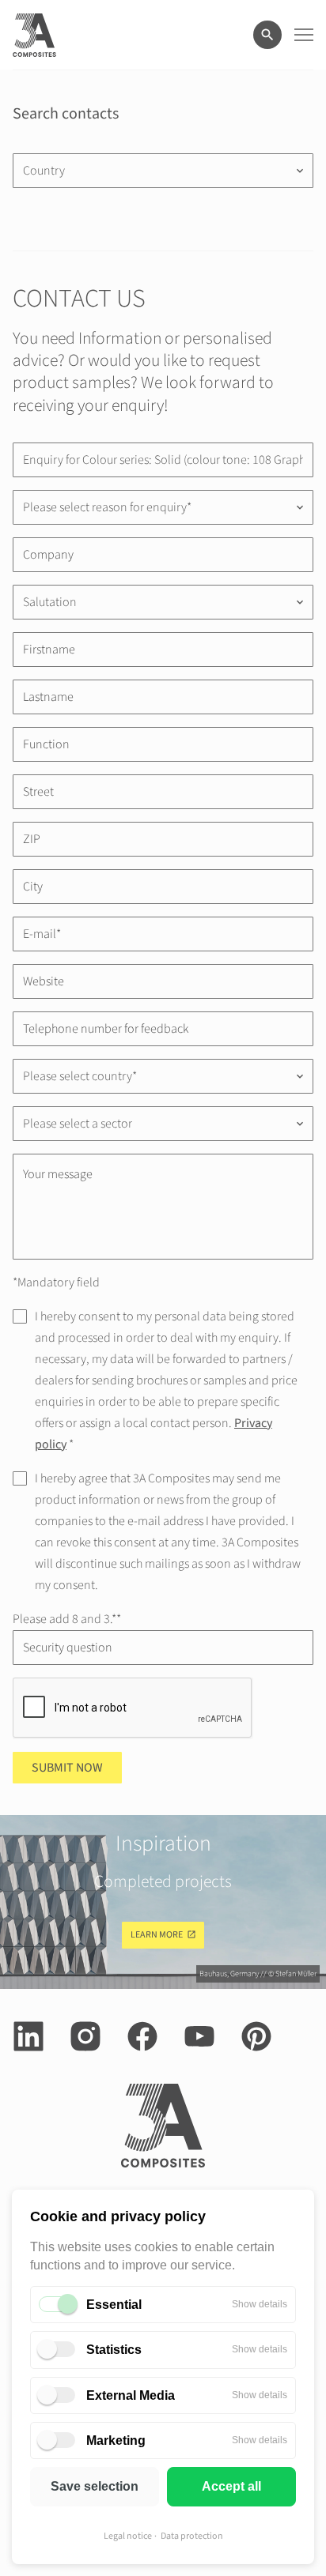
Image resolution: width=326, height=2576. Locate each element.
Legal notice (128, 2536)
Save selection (95, 2486)
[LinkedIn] (28, 2036)
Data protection (192, 2536)
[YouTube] (199, 2036)
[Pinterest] (256, 2036)
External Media (131, 2395)
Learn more (157, 1935)
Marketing (116, 2440)
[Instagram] (85, 2036)
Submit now (67, 1768)
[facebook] (142, 2036)
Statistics (114, 2350)
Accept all (231, 2486)
